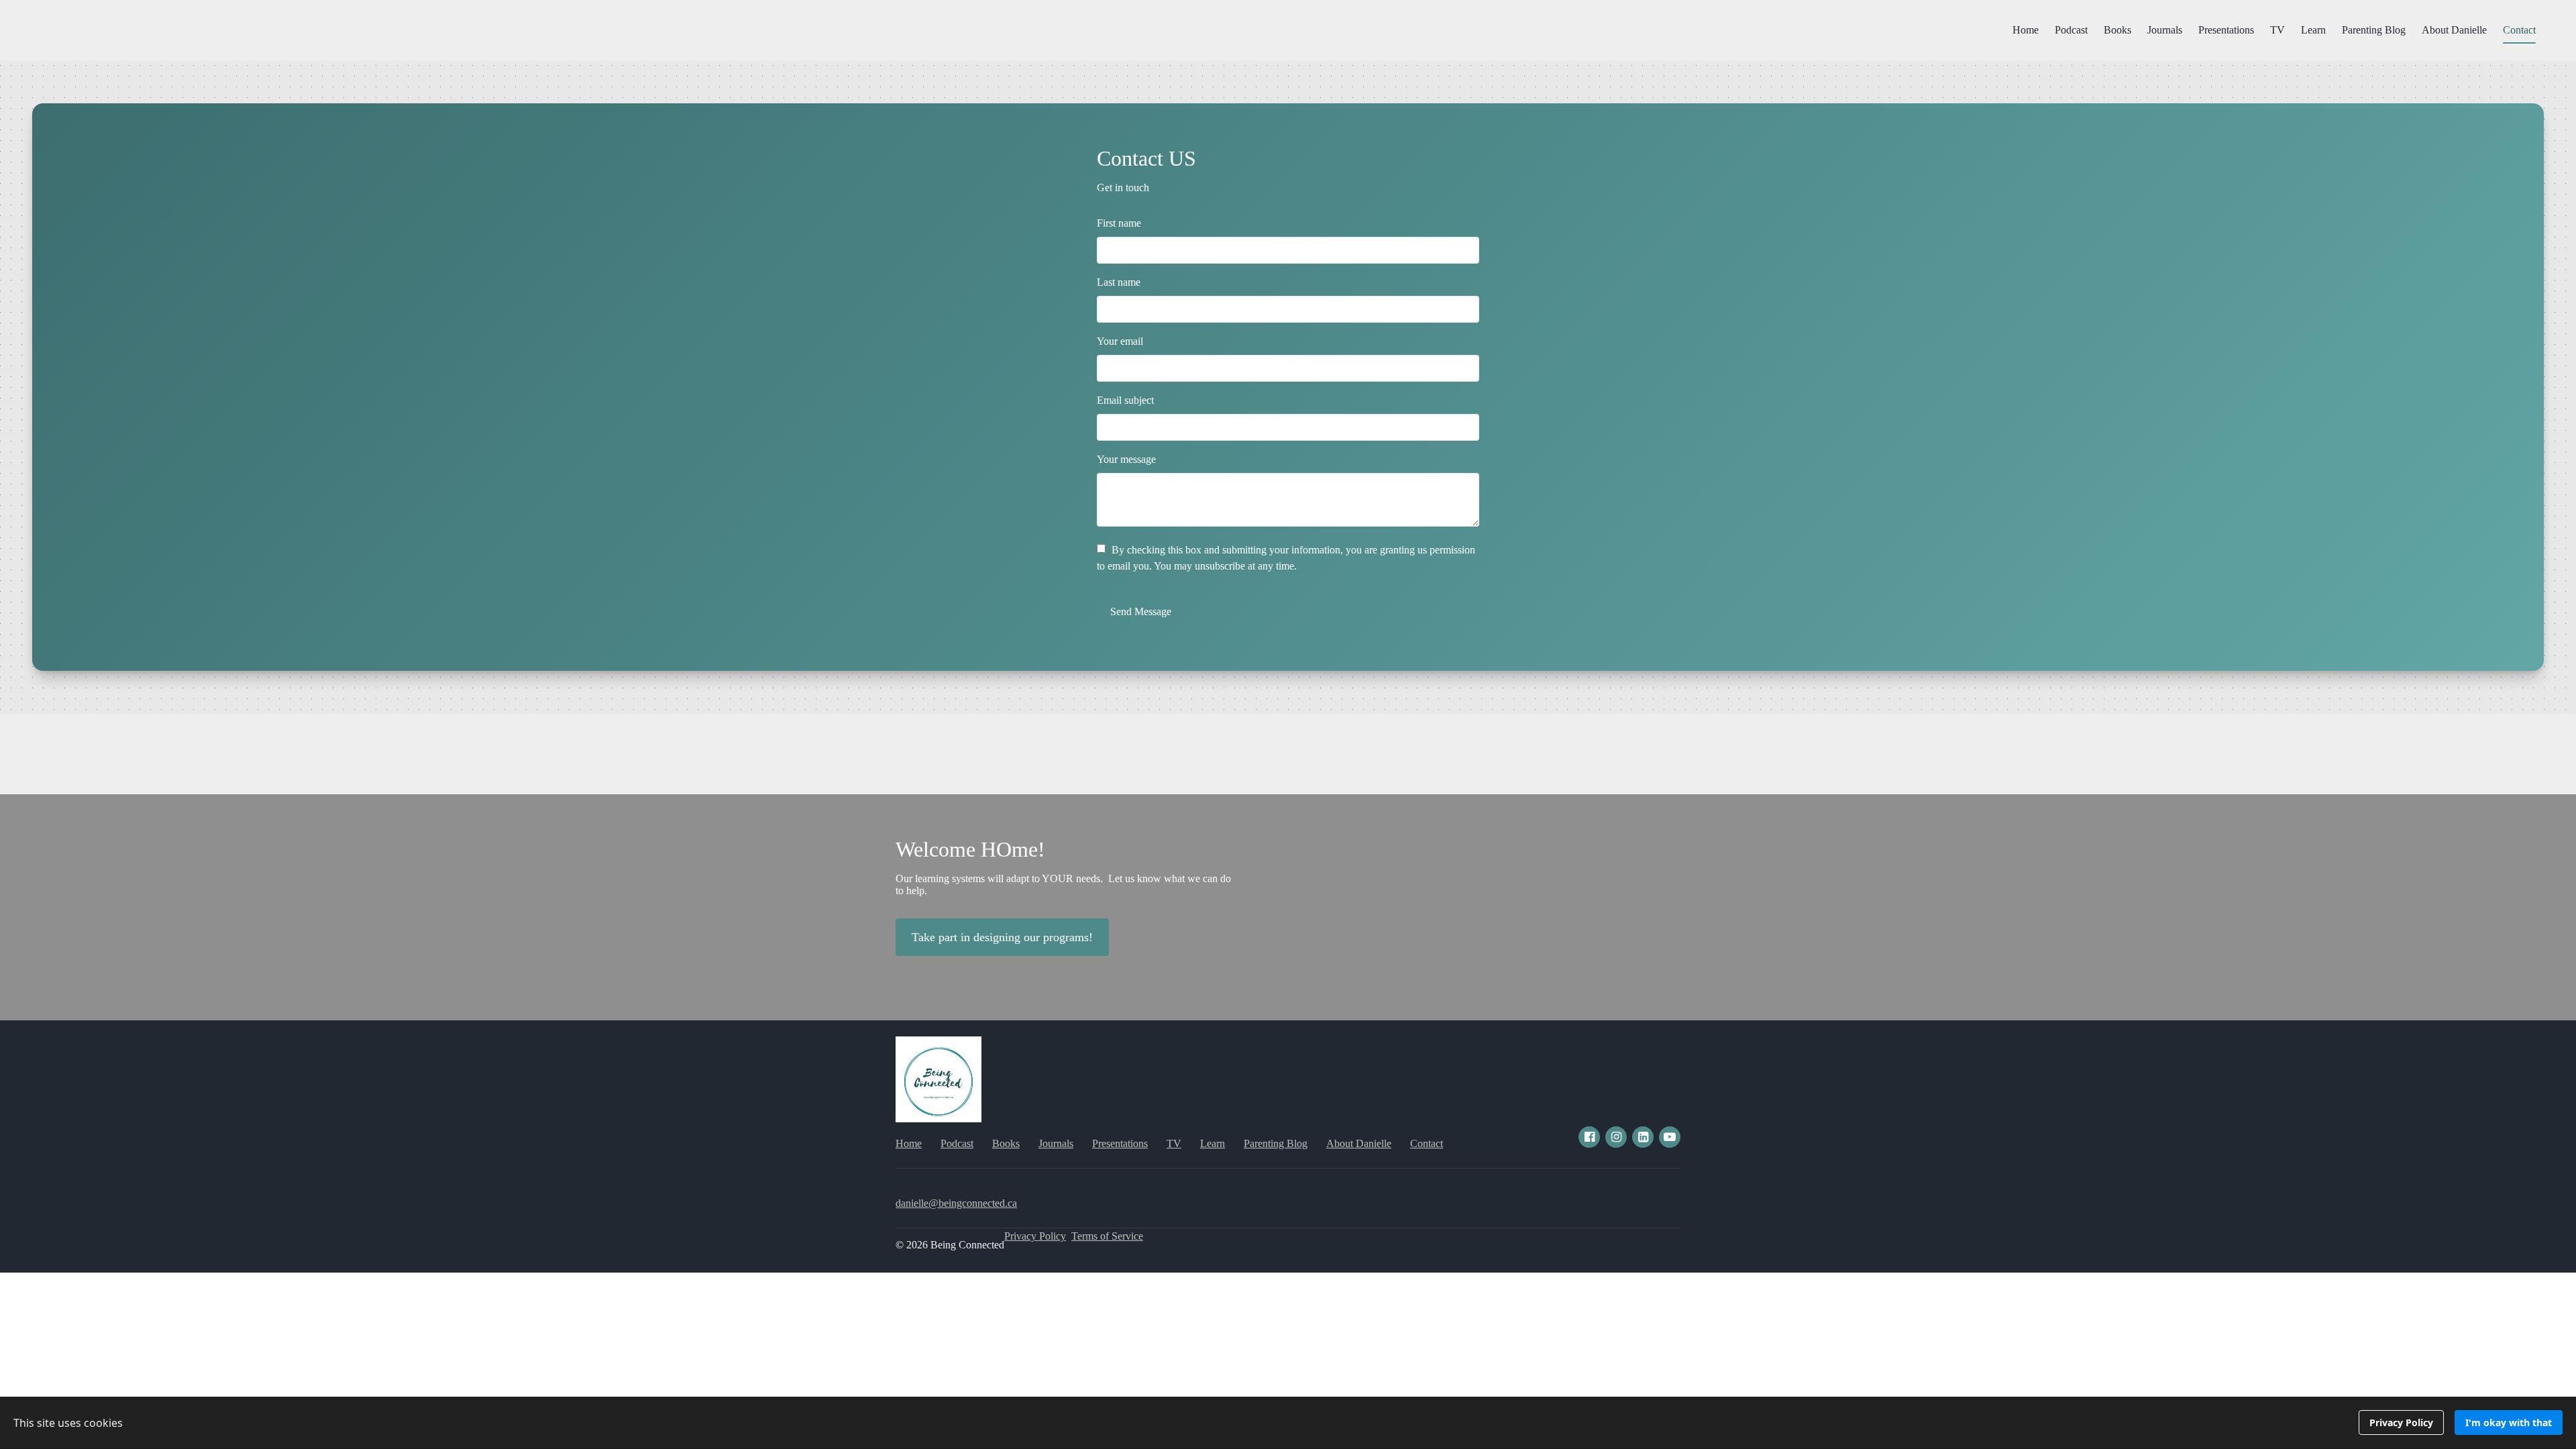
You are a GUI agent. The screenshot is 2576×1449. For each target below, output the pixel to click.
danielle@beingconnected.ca (956, 1203)
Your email (1120, 341)
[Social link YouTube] (1670, 1137)
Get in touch (1123, 187)
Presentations (2226, 30)
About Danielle (2454, 30)
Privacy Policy (1035, 1236)
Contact (2519, 30)
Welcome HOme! (970, 849)
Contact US (1146, 158)
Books (2117, 30)
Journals (2165, 30)
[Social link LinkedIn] (1643, 1137)
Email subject (1125, 400)
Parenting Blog (2374, 30)
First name (1119, 223)
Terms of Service (1107, 1236)
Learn (2313, 30)
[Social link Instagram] (1616, 1137)
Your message (1126, 459)
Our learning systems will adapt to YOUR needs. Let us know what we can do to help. (1063, 884)
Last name (1119, 282)
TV (2277, 30)
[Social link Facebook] (1589, 1137)
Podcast (2071, 30)
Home (2026, 30)
